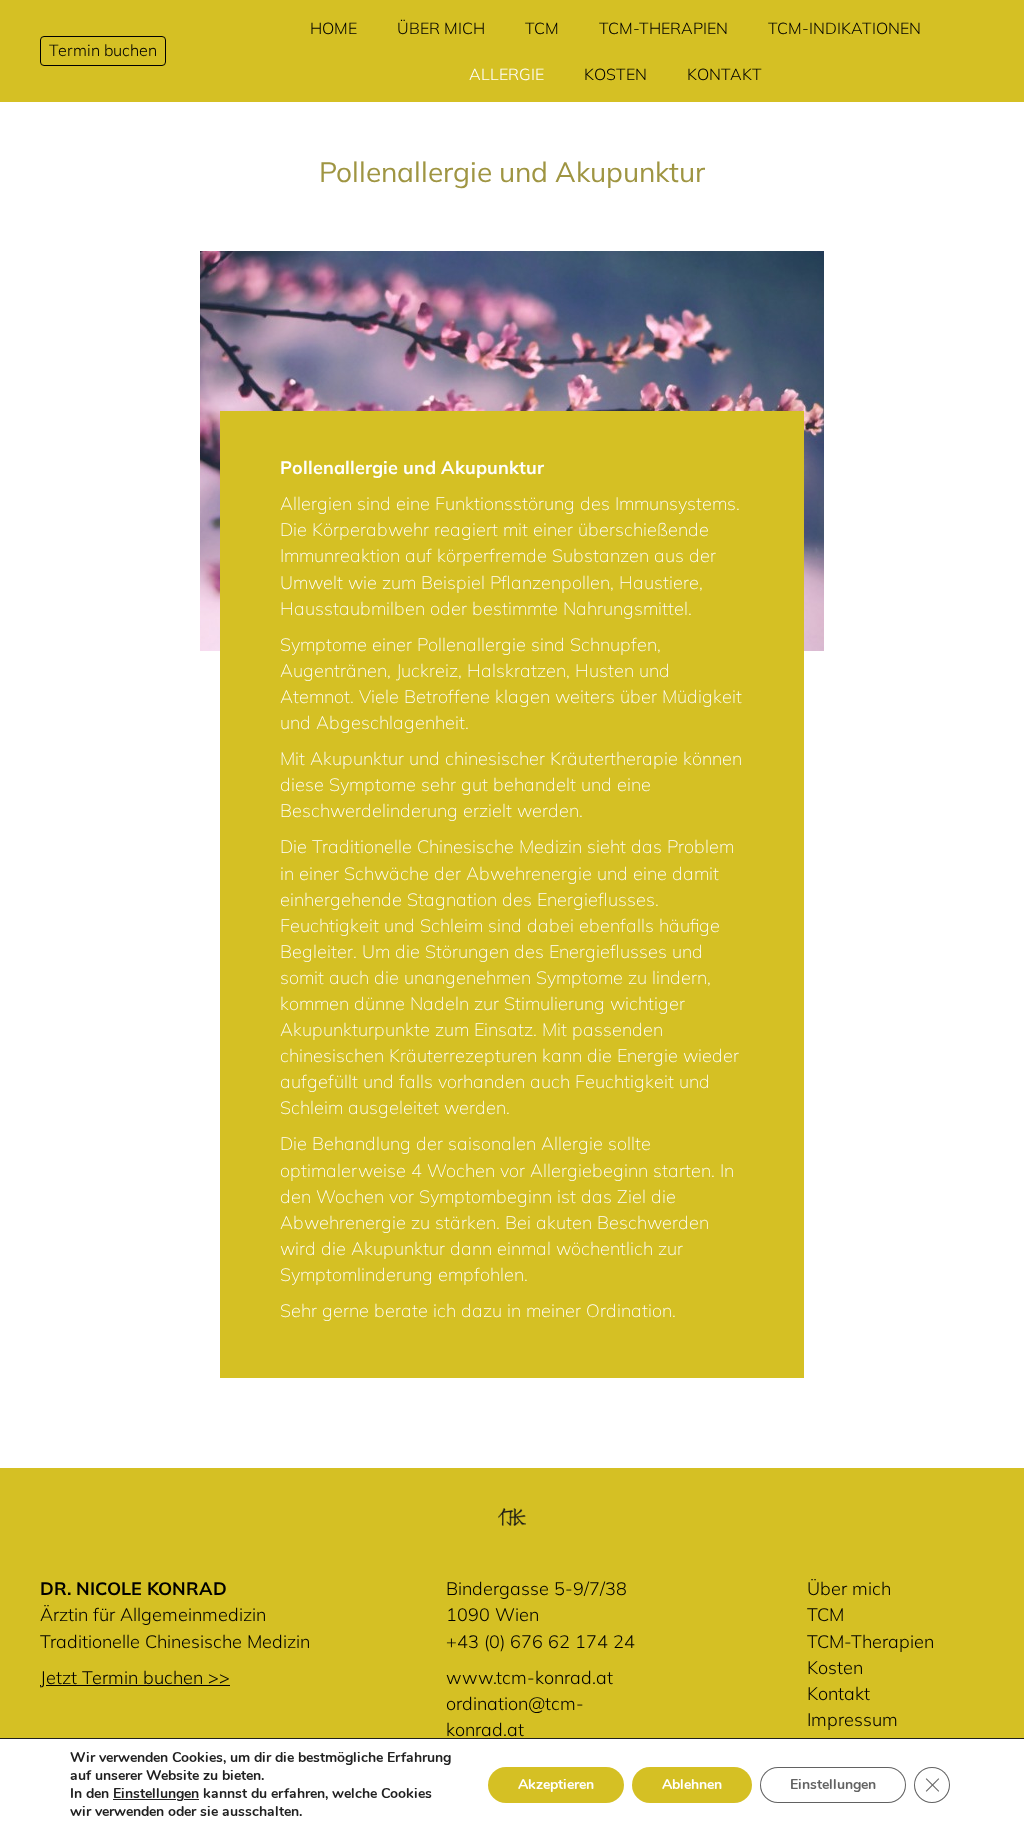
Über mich (849, 1588)
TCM (825, 1614)
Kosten (835, 1667)
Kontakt (838, 1693)
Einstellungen (156, 1794)
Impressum (852, 1719)
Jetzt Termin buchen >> (135, 1677)
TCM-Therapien (870, 1641)
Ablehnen (692, 1784)
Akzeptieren (556, 1784)
